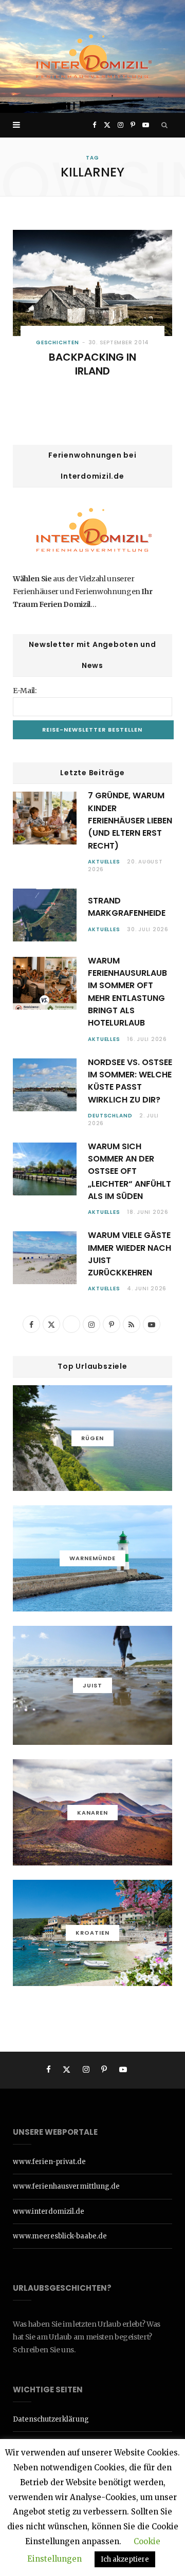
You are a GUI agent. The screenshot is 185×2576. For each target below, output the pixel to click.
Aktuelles (104, 862)
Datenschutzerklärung (51, 2419)
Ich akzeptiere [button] (125, 2559)
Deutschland (110, 1116)
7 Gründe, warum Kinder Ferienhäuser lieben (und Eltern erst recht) (130, 820)
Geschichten (58, 342)
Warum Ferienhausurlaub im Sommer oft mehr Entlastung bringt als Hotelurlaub (127, 992)
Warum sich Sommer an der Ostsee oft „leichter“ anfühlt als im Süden (129, 1171)
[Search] (165, 125)
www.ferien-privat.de (49, 2162)
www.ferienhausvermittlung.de (66, 2186)
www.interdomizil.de (49, 2211)
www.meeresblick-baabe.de (60, 2236)
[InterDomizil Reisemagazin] (92, 56)
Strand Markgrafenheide (127, 907)
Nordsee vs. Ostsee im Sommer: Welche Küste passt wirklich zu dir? (130, 1081)
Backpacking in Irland (92, 364)
